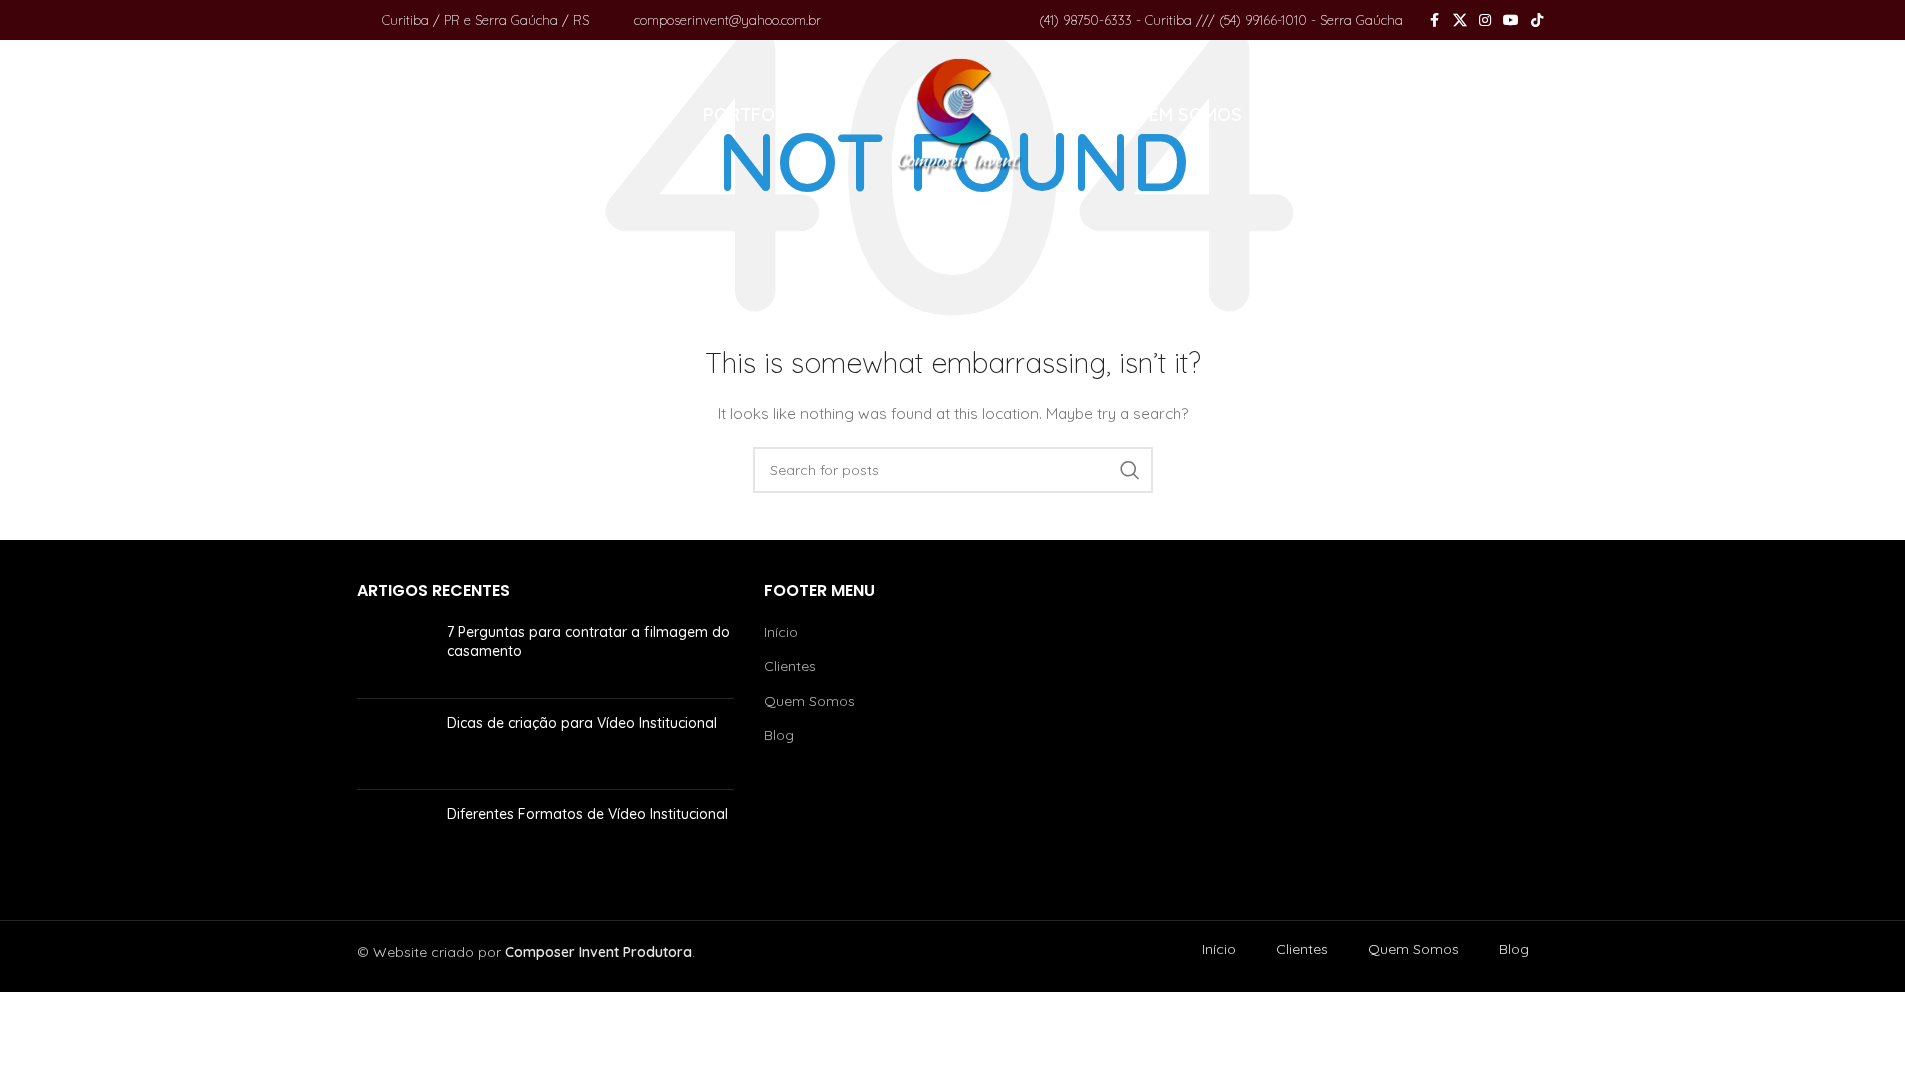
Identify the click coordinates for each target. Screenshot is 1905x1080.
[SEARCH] (1130, 470)
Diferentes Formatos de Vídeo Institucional (587, 814)
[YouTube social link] (1511, 20)
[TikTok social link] (1537, 20)
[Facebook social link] (1435, 20)
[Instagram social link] (1485, 20)
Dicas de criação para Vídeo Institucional (582, 723)
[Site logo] (960, 114)
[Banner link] (1359, 730)
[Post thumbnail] (394, 653)
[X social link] (1460, 20)
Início (781, 632)
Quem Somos (809, 701)
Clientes (790, 666)
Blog (779, 735)
